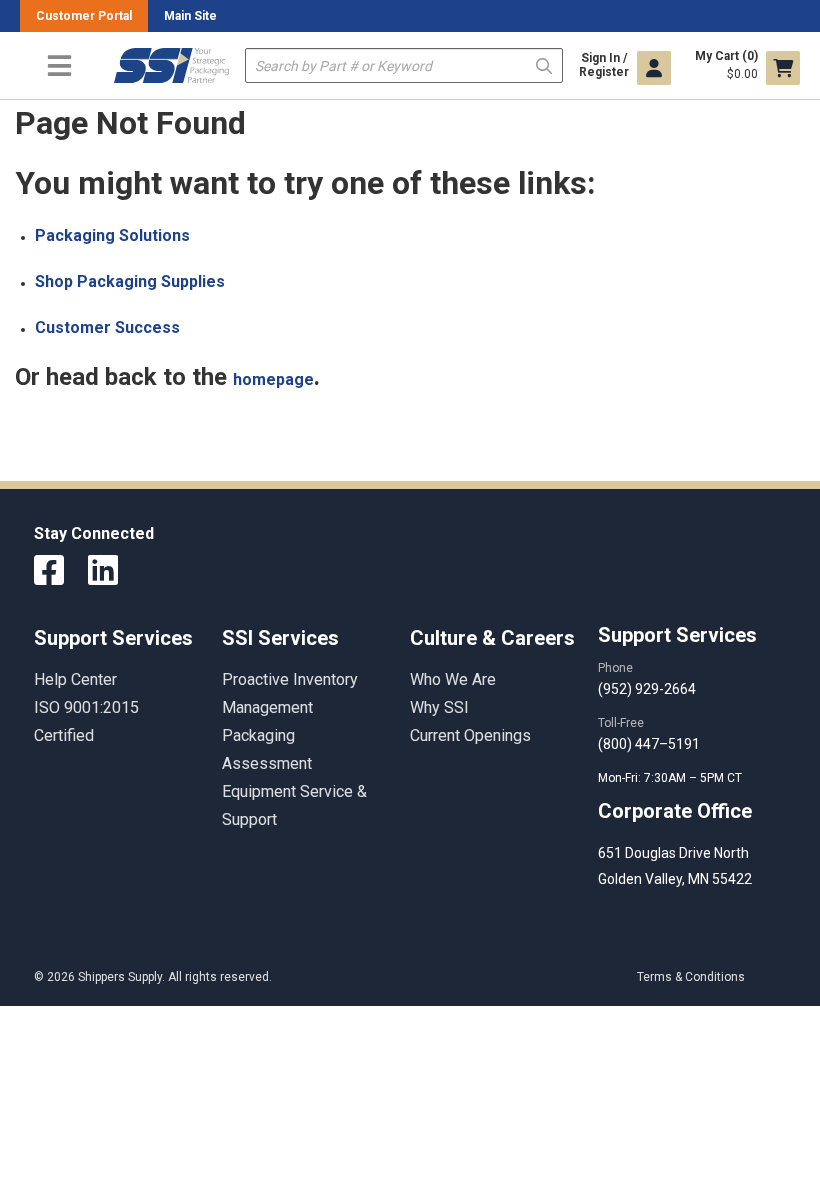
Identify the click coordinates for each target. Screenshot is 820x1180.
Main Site (190, 16)
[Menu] (59, 65)
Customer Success (107, 327)
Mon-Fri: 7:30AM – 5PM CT (671, 778)
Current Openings (470, 735)
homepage (273, 379)
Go (544, 64)
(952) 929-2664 (647, 689)
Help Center (75, 679)
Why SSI (439, 707)
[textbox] (404, 65)
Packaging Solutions (112, 235)
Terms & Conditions (691, 977)
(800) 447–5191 (649, 744)
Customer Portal (84, 16)
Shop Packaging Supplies (130, 281)
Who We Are (453, 679)
